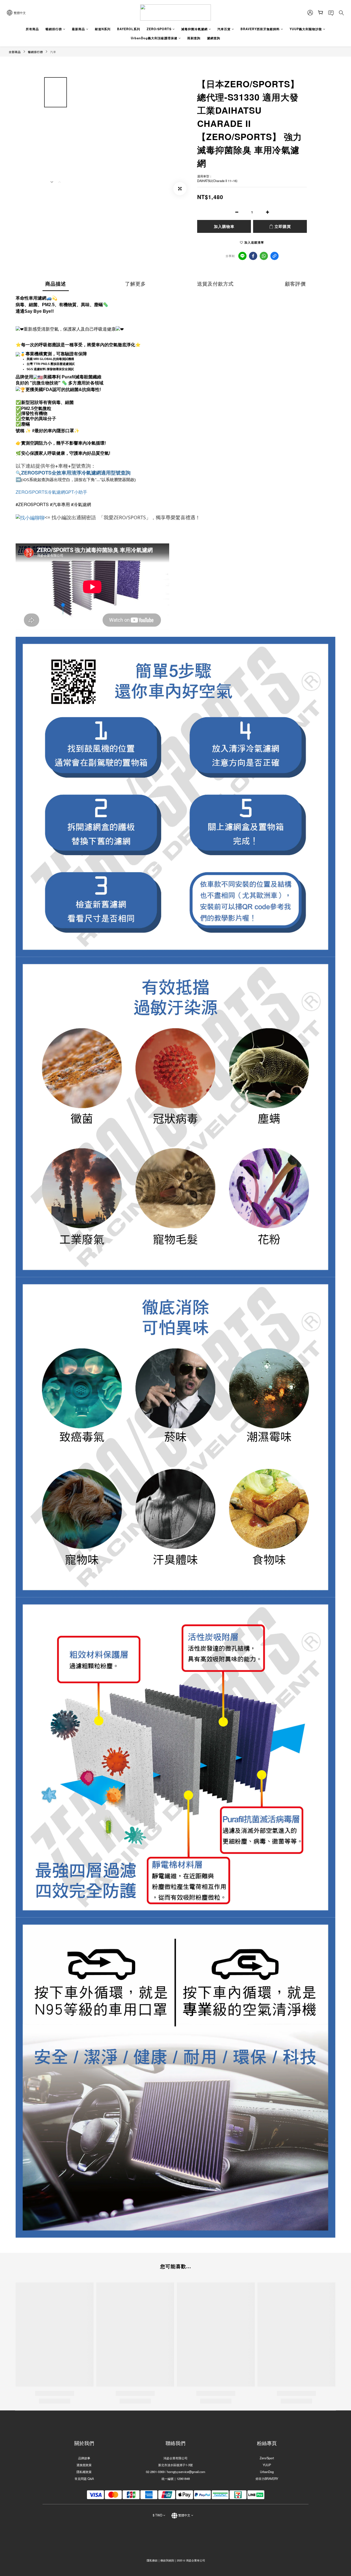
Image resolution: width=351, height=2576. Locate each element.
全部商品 (15, 52)
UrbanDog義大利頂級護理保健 (154, 38)
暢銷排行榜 (54, 29)
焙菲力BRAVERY (267, 2479)
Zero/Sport (267, 2458)
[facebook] (253, 256)
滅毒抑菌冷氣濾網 (194, 29)
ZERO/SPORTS (159, 29)
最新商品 (78, 29)
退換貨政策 (84, 2465)
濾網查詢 (214, 38)
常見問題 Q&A (84, 2479)
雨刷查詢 (194, 38)
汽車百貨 (224, 29)
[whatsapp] (264, 256)
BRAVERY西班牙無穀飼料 (260, 29)
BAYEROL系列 (129, 29)
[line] (242, 256)
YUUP (267, 2465)
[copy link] (274, 256)
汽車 (53, 52)
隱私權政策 (84, 2472)
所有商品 (32, 29)
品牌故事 (84, 2458)
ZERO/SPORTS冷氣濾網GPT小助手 (51, 492)
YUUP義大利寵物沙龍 (306, 29)
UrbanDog (267, 2472)
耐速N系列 (103, 29)
